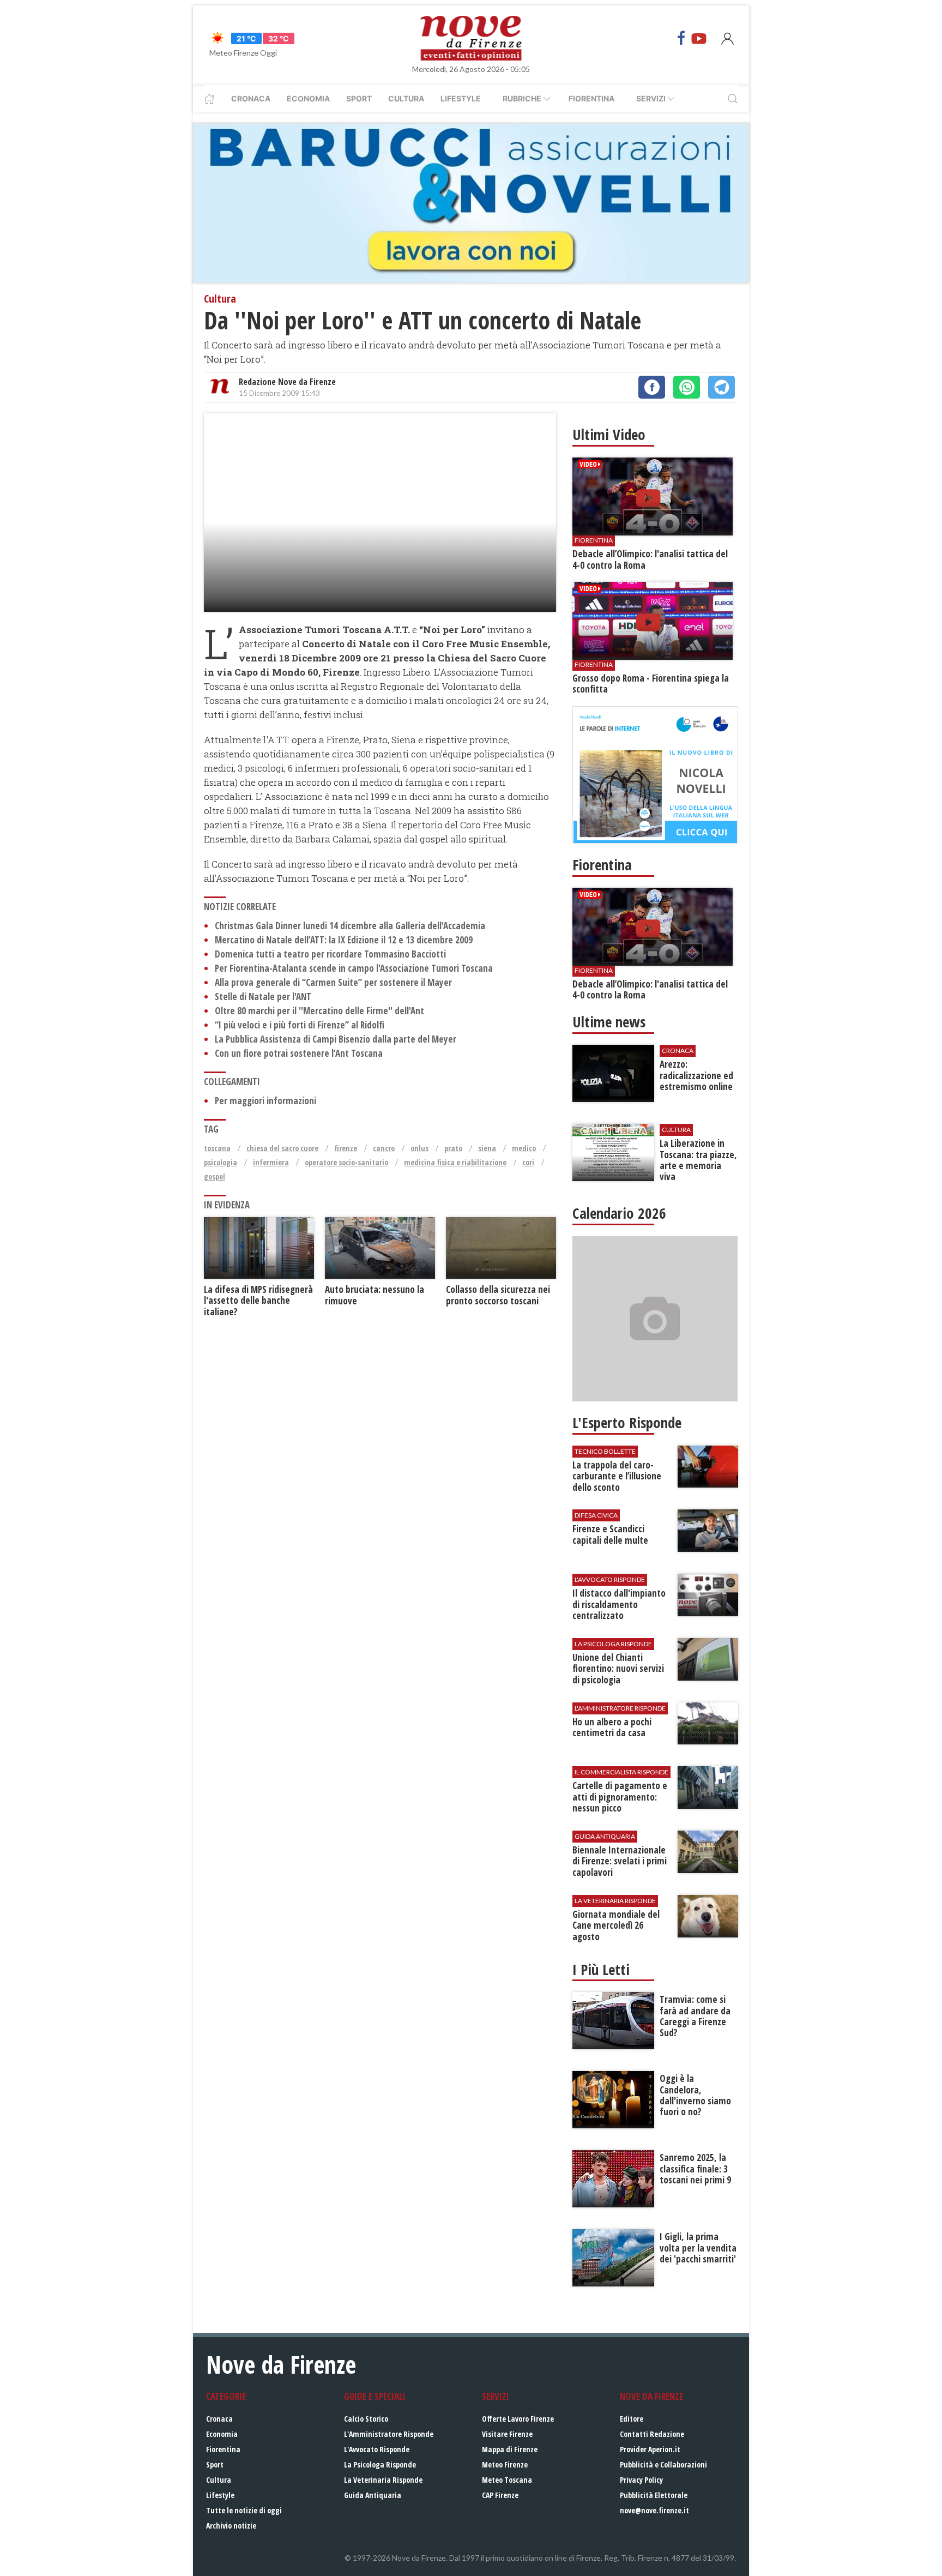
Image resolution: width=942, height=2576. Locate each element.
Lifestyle (461, 98)
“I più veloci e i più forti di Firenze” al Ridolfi (300, 1025)
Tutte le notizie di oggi (244, 2510)
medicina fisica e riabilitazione (455, 1162)
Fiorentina (591, 98)
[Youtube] (699, 38)
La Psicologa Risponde (380, 2464)
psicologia (221, 1162)
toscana (217, 1148)
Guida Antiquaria (373, 2495)
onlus (419, 1148)
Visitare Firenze (507, 2434)
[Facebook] (681, 38)
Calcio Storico (366, 2419)
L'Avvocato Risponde (377, 2449)
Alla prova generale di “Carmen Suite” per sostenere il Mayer (333, 982)
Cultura (406, 98)
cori (528, 1162)
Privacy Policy (641, 2480)
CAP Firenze (500, 2495)
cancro (384, 1148)
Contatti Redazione (652, 2434)
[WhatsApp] (687, 387)
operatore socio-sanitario (346, 1162)
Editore (632, 2419)
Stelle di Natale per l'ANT (263, 997)
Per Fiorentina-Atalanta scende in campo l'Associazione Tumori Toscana (354, 968)
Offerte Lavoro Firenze (518, 2419)
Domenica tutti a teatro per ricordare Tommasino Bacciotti (330, 954)
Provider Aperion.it (650, 2449)
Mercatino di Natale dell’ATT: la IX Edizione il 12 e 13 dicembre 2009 (344, 940)
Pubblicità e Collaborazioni (663, 2464)
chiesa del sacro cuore (282, 1148)
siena (487, 1148)
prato (453, 1148)
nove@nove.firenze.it (654, 2510)
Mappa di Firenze (510, 2449)
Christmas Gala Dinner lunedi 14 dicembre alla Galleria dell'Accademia (350, 926)
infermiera (271, 1162)
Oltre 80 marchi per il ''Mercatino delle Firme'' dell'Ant (319, 1011)
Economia (308, 98)
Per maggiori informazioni (265, 1101)
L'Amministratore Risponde (389, 2434)
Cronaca (251, 98)
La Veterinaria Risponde (383, 2480)
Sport (359, 98)
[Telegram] (721, 387)
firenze (346, 1148)
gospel (215, 1176)
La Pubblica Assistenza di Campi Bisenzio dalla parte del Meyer (336, 1039)
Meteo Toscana (507, 2480)
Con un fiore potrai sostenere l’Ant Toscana (299, 1053)
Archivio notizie (231, 2526)
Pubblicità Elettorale (654, 2495)
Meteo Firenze (505, 2464)
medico (524, 1148)
